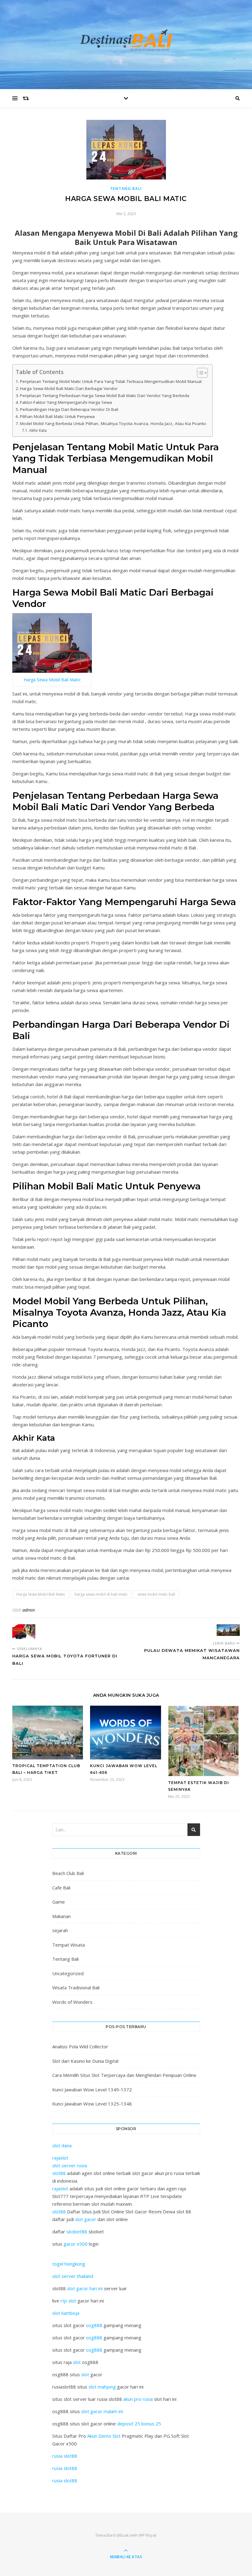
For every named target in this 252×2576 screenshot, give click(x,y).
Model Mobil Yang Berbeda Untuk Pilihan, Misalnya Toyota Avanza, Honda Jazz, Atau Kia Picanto (113, 423)
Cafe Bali (61, 1888)
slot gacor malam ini (102, 2411)
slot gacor (86, 2219)
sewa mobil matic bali (156, 1594)
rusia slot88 (65, 2456)
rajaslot (60, 2158)
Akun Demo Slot (104, 2436)
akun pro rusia (138, 2399)
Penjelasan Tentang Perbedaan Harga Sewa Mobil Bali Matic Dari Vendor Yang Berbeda (105, 396)
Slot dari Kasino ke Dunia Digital (85, 2061)
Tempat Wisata (69, 1945)
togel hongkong (69, 2264)
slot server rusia (70, 2165)
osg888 (94, 2325)
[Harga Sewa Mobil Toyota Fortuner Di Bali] (24, 1633)
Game (59, 1902)
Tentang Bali (126, 189)
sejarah (60, 1930)
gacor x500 (76, 2244)
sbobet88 (77, 2231)
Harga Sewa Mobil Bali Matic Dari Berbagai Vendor (69, 388)
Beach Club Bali (68, 1873)
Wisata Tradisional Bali (76, 1987)
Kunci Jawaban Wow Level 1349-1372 (92, 2090)
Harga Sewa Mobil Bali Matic (52, 680)
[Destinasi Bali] (126, 43)
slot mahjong (102, 2387)
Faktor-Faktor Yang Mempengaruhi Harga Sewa (66, 402)
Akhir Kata (38, 430)
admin (29, 1610)
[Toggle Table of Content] (199, 373)
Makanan (61, 1916)
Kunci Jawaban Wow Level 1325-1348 (92, 2104)
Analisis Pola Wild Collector (80, 2046)
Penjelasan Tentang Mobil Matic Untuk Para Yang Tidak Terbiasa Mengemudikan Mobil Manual (111, 381)
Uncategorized (68, 1973)
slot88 (59, 2173)
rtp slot (68, 2301)
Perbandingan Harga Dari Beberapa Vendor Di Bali (69, 409)
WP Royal (147, 2535)
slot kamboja (66, 2313)
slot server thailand (73, 2276)
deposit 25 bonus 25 (139, 2424)
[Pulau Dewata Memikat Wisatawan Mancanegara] (228, 1630)
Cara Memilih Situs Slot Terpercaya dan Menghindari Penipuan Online (124, 2075)
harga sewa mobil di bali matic (101, 1594)
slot (77, 2362)
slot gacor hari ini (85, 2288)
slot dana (62, 2145)
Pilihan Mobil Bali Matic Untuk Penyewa (57, 416)
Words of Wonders (72, 2002)
